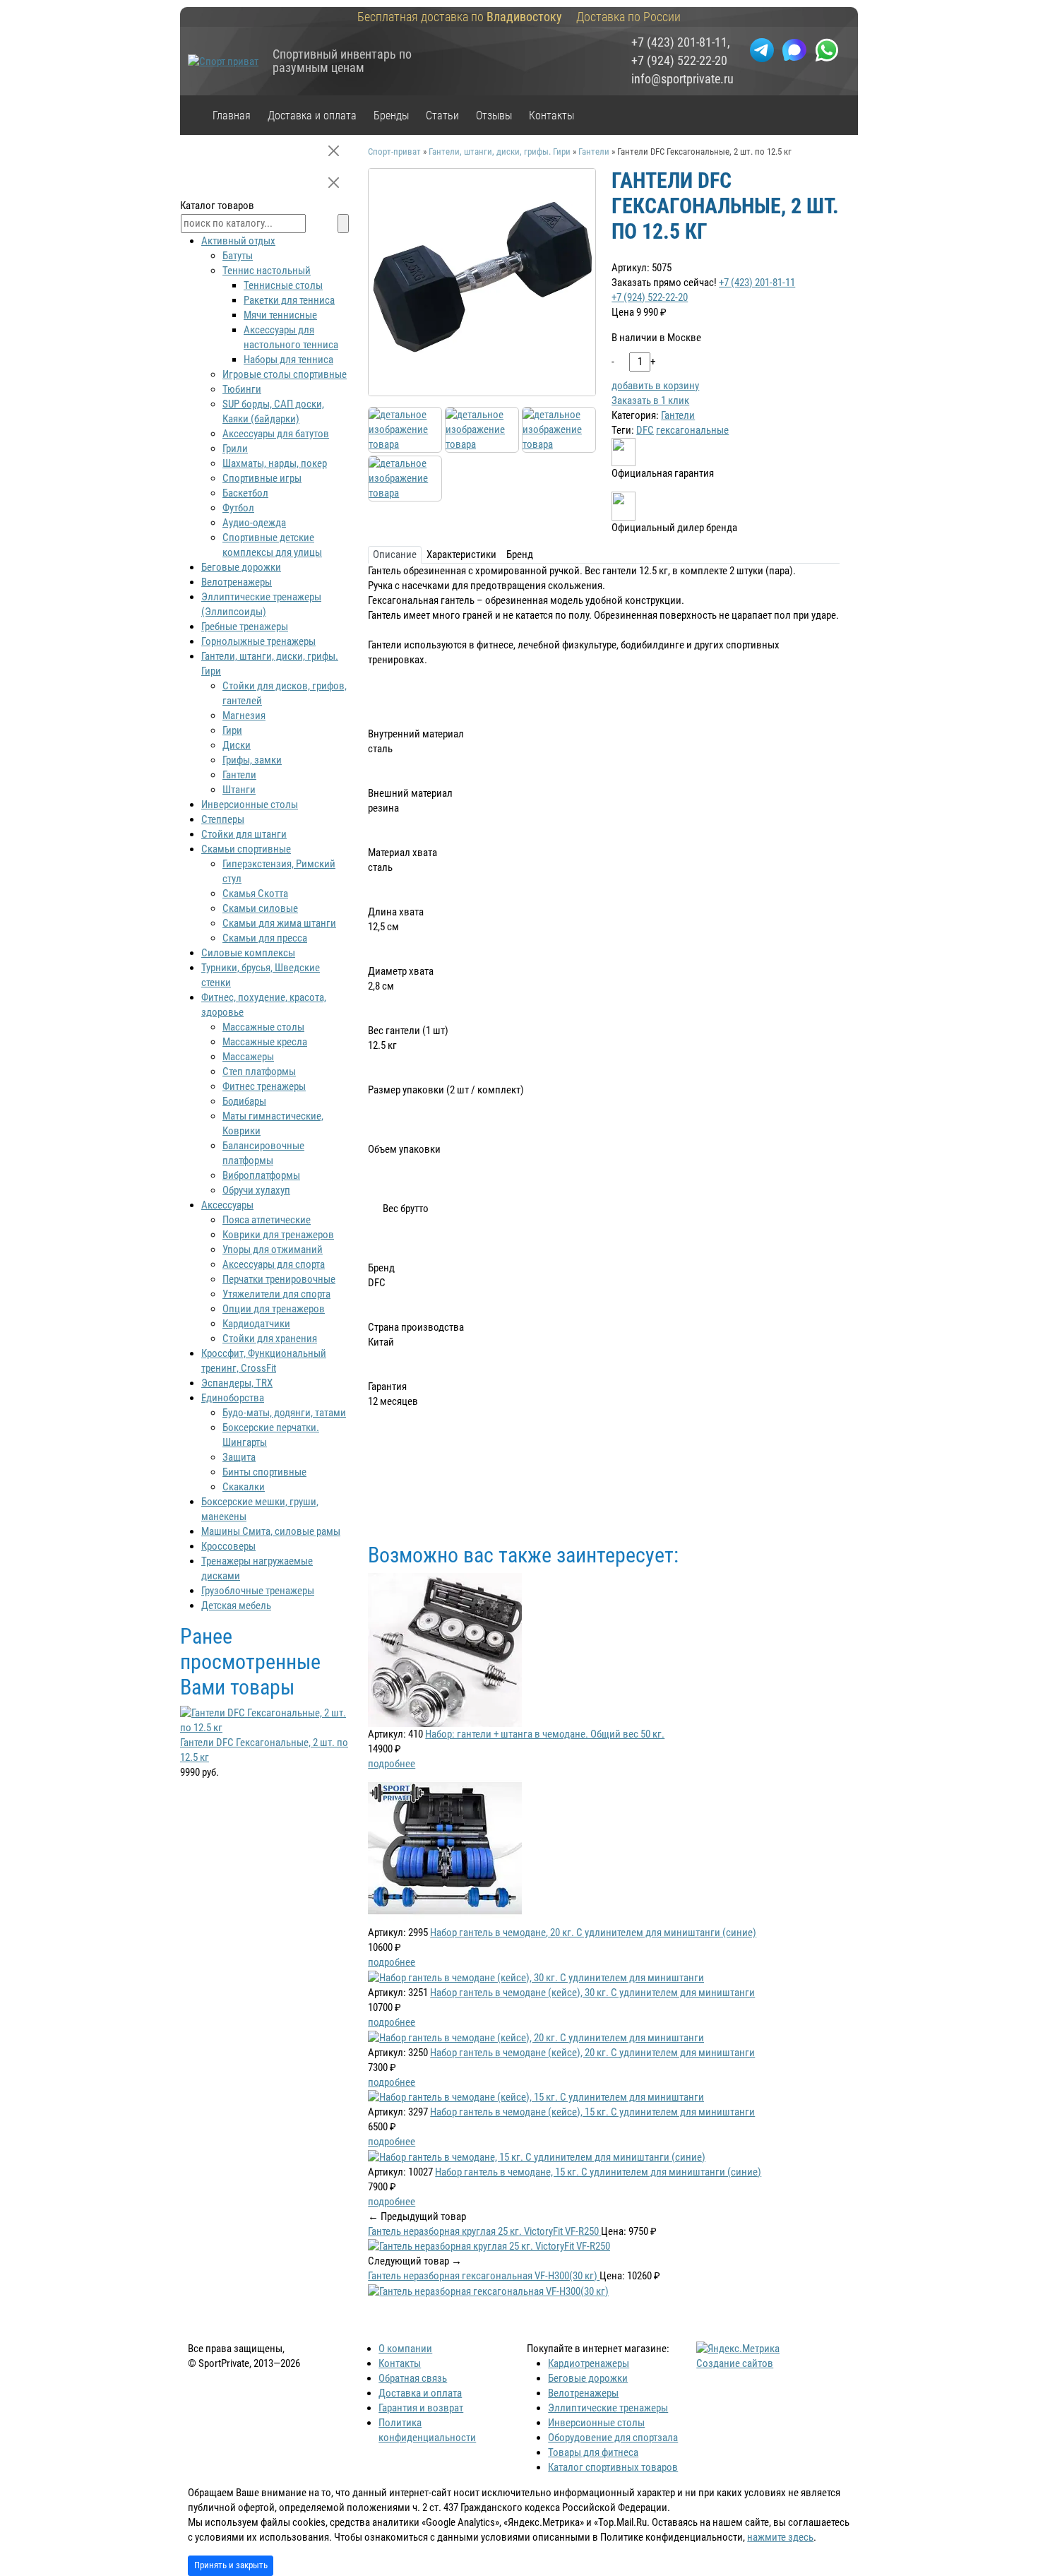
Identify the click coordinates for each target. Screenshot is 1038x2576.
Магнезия (244, 716)
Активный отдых (238, 241)
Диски (237, 745)
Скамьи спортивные (246, 849)
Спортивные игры (262, 478)
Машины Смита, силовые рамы (271, 1531)
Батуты (238, 256)
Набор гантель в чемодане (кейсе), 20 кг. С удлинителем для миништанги (592, 2053)
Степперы (223, 819)
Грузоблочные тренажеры (258, 1591)
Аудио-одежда (254, 523)
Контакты (551, 115)
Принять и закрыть (231, 2565)
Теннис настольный (267, 271)
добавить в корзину (655, 386)
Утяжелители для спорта (276, 1294)
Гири (232, 730)
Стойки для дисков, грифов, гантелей (285, 693)
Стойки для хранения (270, 1339)
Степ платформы (259, 1072)
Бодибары (244, 1101)
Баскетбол (245, 493)
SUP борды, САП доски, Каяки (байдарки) (273, 411)
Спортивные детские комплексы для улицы (272, 545)
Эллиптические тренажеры (608, 2408)
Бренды (391, 115)
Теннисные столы (283, 285)
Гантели (678, 415)
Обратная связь (413, 2378)
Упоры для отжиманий (273, 1250)
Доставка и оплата (312, 115)
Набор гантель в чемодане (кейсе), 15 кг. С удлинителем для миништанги (592, 2112)
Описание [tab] (395, 554)
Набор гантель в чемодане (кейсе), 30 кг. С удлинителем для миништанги (592, 1993)
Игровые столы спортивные (285, 374)
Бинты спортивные (264, 1472)
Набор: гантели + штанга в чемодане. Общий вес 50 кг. (545, 1734)
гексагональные (692, 430)
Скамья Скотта (255, 894)
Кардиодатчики (256, 1324)
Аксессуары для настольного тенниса (291, 337)
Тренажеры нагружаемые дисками (257, 1568)
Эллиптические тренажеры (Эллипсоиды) (261, 604)
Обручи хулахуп (256, 1190)
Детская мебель (236, 1605)
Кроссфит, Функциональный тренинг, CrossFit (264, 1361)
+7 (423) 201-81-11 (679, 42)
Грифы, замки (252, 760)
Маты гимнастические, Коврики (273, 1123)
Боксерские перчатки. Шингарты (271, 1435)
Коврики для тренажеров (278, 1235)
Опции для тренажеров (274, 1309)
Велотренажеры (237, 582)
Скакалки (244, 1487)
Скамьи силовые (260, 908)
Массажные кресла (265, 1042)
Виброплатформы (261, 1175)
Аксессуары (227, 1205)
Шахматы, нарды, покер (275, 463)
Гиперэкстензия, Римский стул (279, 871)
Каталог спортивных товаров (613, 2467)
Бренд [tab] (520, 554)
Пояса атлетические (267, 1220)
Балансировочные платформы (263, 1153)
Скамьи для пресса (265, 938)
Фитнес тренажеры (264, 1086)
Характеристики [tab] (461, 554)
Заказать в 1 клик (650, 400)
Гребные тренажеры (245, 627)
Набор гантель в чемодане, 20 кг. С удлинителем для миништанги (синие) (593, 1933)
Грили (235, 449)
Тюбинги (242, 389)
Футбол (238, 508)
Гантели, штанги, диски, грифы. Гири (270, 664)
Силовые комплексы (248, 953)
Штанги (239, 790)
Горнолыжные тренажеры (258, 641)
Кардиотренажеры (589, 2363)
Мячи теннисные (280, 315)
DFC (645, 430)
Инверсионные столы (250, 805)
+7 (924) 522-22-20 (679, 61)
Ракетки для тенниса (289, 300)
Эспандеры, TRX (237, 1383)
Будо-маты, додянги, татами (284, 1413)
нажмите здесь (780, 2537)
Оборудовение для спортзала (613, 2438)
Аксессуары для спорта (274, 1264)
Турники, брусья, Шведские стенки (261, 975)
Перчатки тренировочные (279, 1279)
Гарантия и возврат (421, 2408)
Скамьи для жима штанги (279, 923)
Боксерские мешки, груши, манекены (260, 1509)
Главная (232, 115)
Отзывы (494, 115)
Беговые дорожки (241, 567)
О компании (405, 2349)
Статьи (442, 115)
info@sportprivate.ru (682, 79)
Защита (239, 1457)
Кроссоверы (228, 1546)
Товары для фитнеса (593, 2452)
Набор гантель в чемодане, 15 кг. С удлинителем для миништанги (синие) (598, 2172)
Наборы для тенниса (288, 360)
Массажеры (248, 1057)
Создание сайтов (735, 2363)
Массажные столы (263, 1027)
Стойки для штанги (244, 834)
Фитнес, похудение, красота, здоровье (264, 1005)
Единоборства (233, 1398)
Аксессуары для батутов (276, 434)
